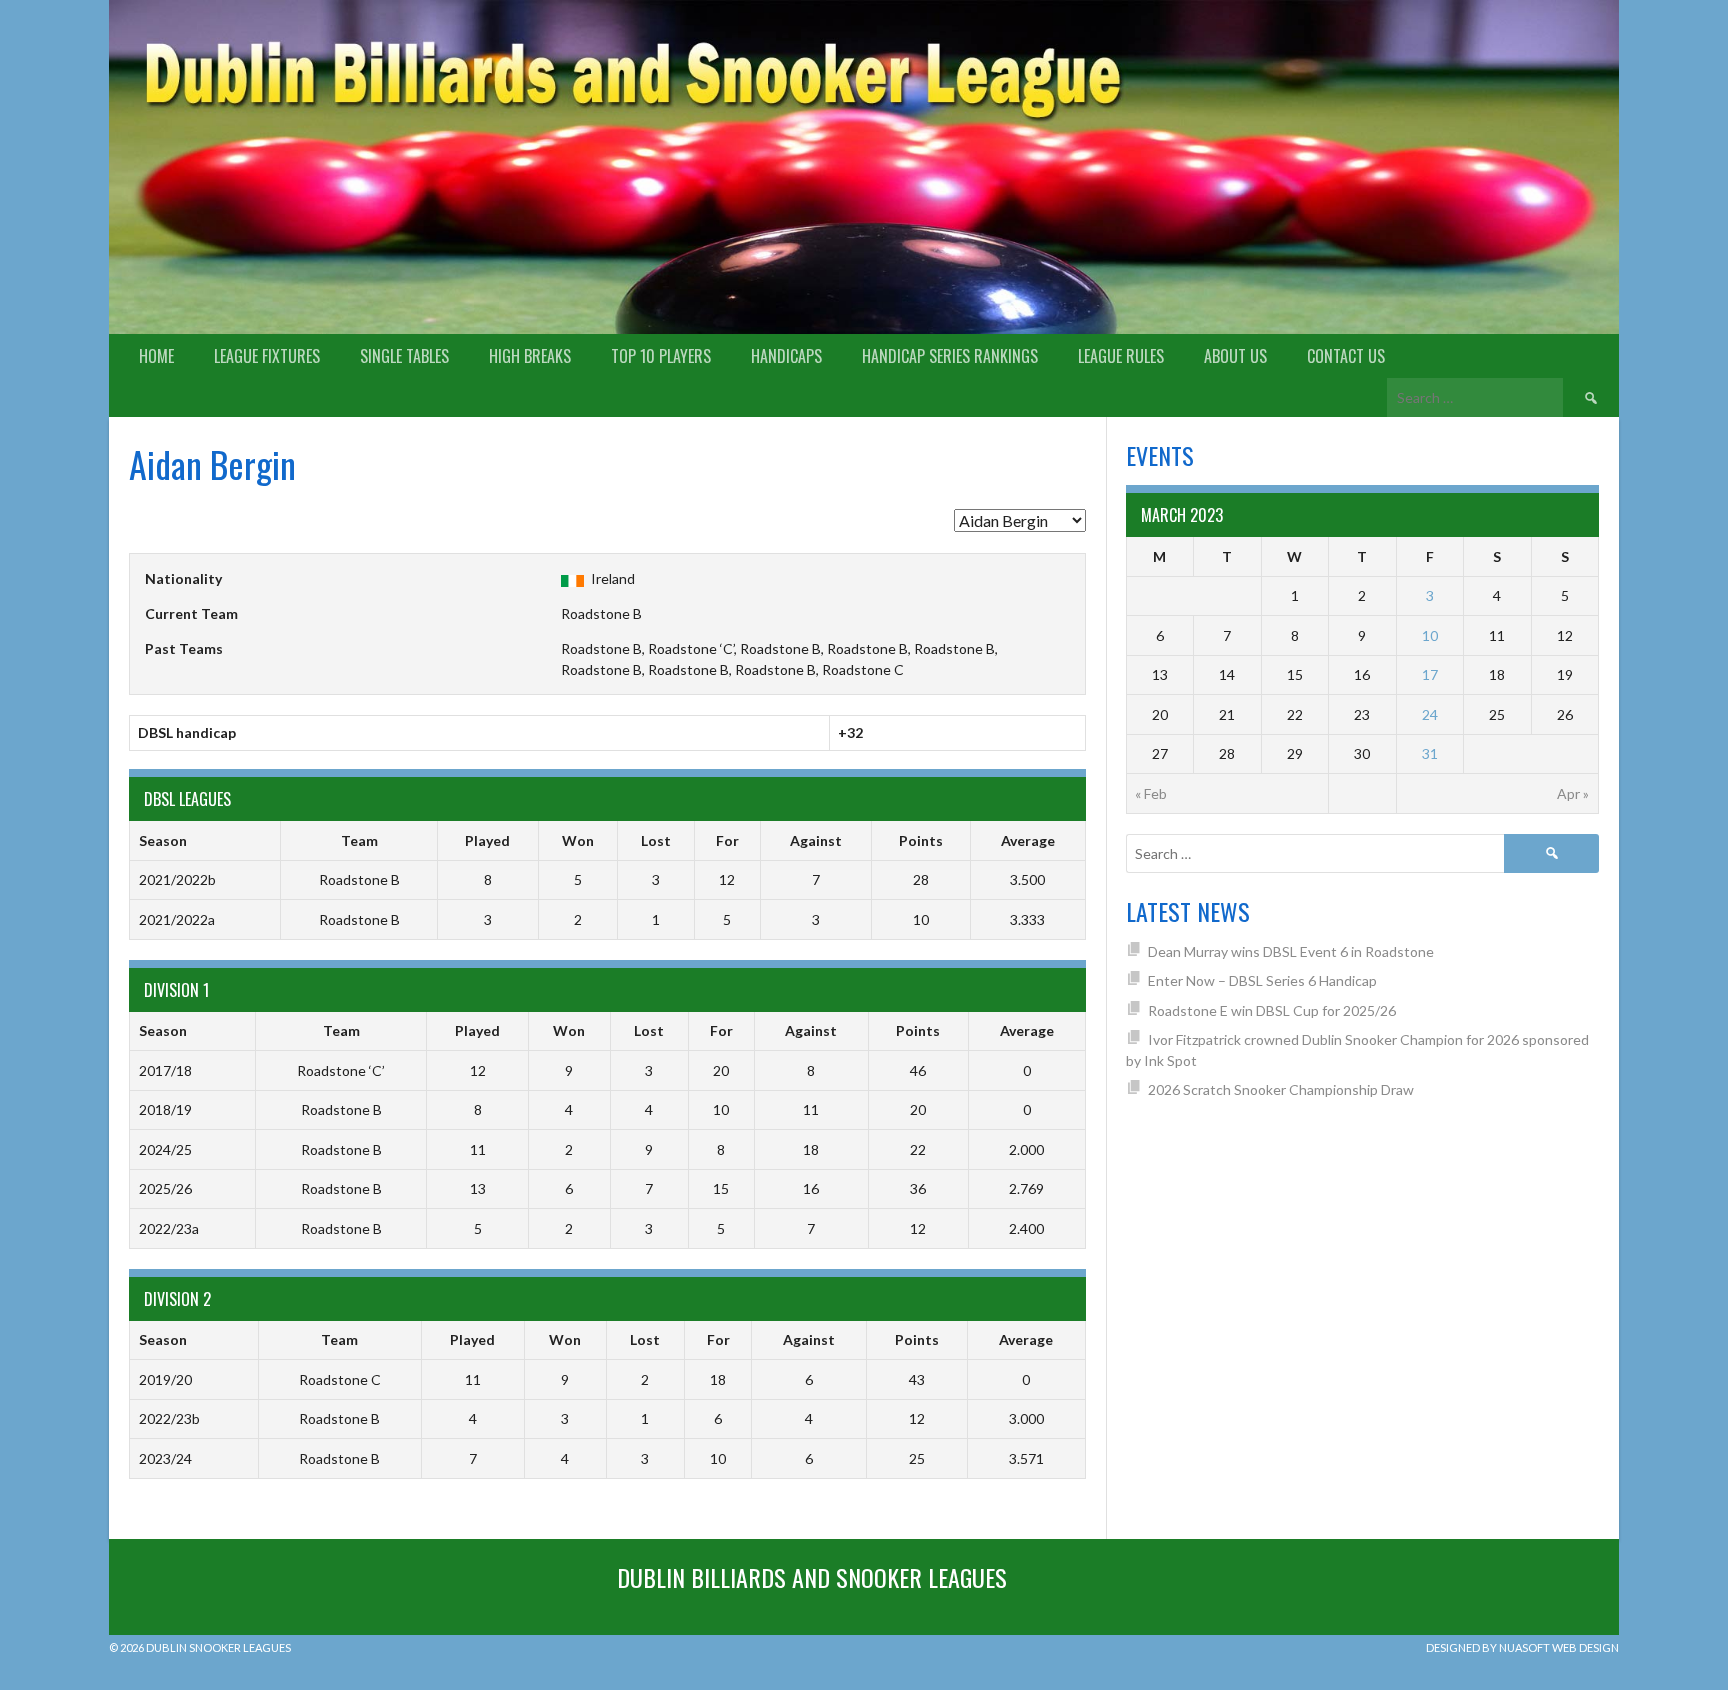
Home (156, 356)
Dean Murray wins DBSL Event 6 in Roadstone (1291, 951)
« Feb (1151, 793)
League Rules (1121, 356)
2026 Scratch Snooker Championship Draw (1281, 1089)
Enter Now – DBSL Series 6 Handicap (1262, 980)
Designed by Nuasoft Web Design (1522, 1647)
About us (1235, 356)
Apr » (1573, 793)
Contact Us (1346, 356)
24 (1430, 714)
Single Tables (404, 356)
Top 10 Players (661, 356)
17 (1430, 674)
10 (1430, 635)
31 (1430, 753)
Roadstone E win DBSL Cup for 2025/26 (1272, 1010)
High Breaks (530, 356)
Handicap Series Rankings (950, 356)
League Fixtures (267, 356)
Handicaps (786, 356)
